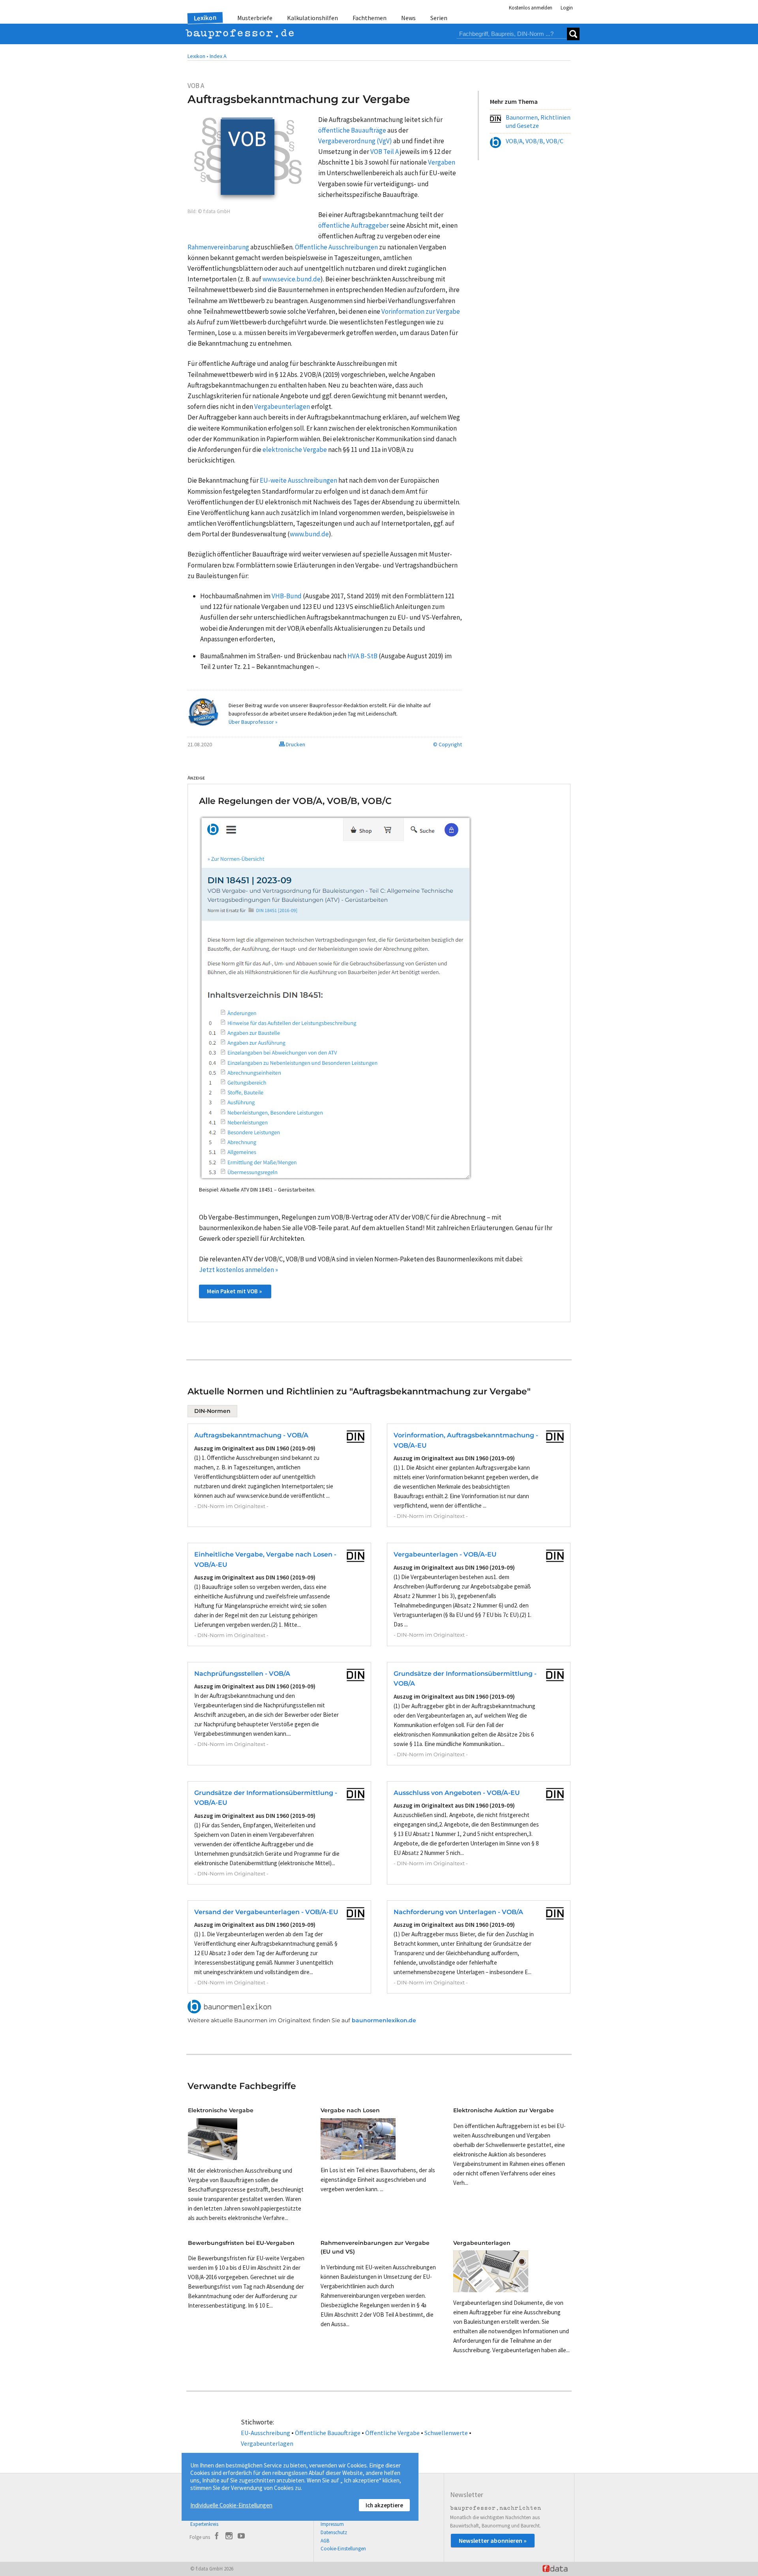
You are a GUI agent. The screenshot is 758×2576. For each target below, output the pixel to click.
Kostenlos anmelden (531, 8)
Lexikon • (198, 56)
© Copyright (447, 744)
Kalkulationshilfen (312, 18)
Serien (439, 18)
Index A (218, 56)
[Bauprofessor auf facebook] (217, 2537)
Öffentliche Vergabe (392, 2433)
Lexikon (205, 18)
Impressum (332, 2524)
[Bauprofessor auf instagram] (229, 2537)
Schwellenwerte (446, 2433)
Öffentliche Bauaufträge (328, 2433)
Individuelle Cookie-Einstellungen (231, 2505)
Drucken (295, 744)
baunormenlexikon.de (384, 2020)
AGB (325, 2541)
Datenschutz (334, 2532)
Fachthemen (370, 18)
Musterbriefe (255, 18)
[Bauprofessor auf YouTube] (241, 2537)
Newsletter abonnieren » (493, 2540)
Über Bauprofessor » (253, 722)
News (408, 18)
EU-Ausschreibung (265, 2433)
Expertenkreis (204, 2524)
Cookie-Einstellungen (343, 2549)
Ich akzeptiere (384, 2505)
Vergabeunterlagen (267, 2443)
